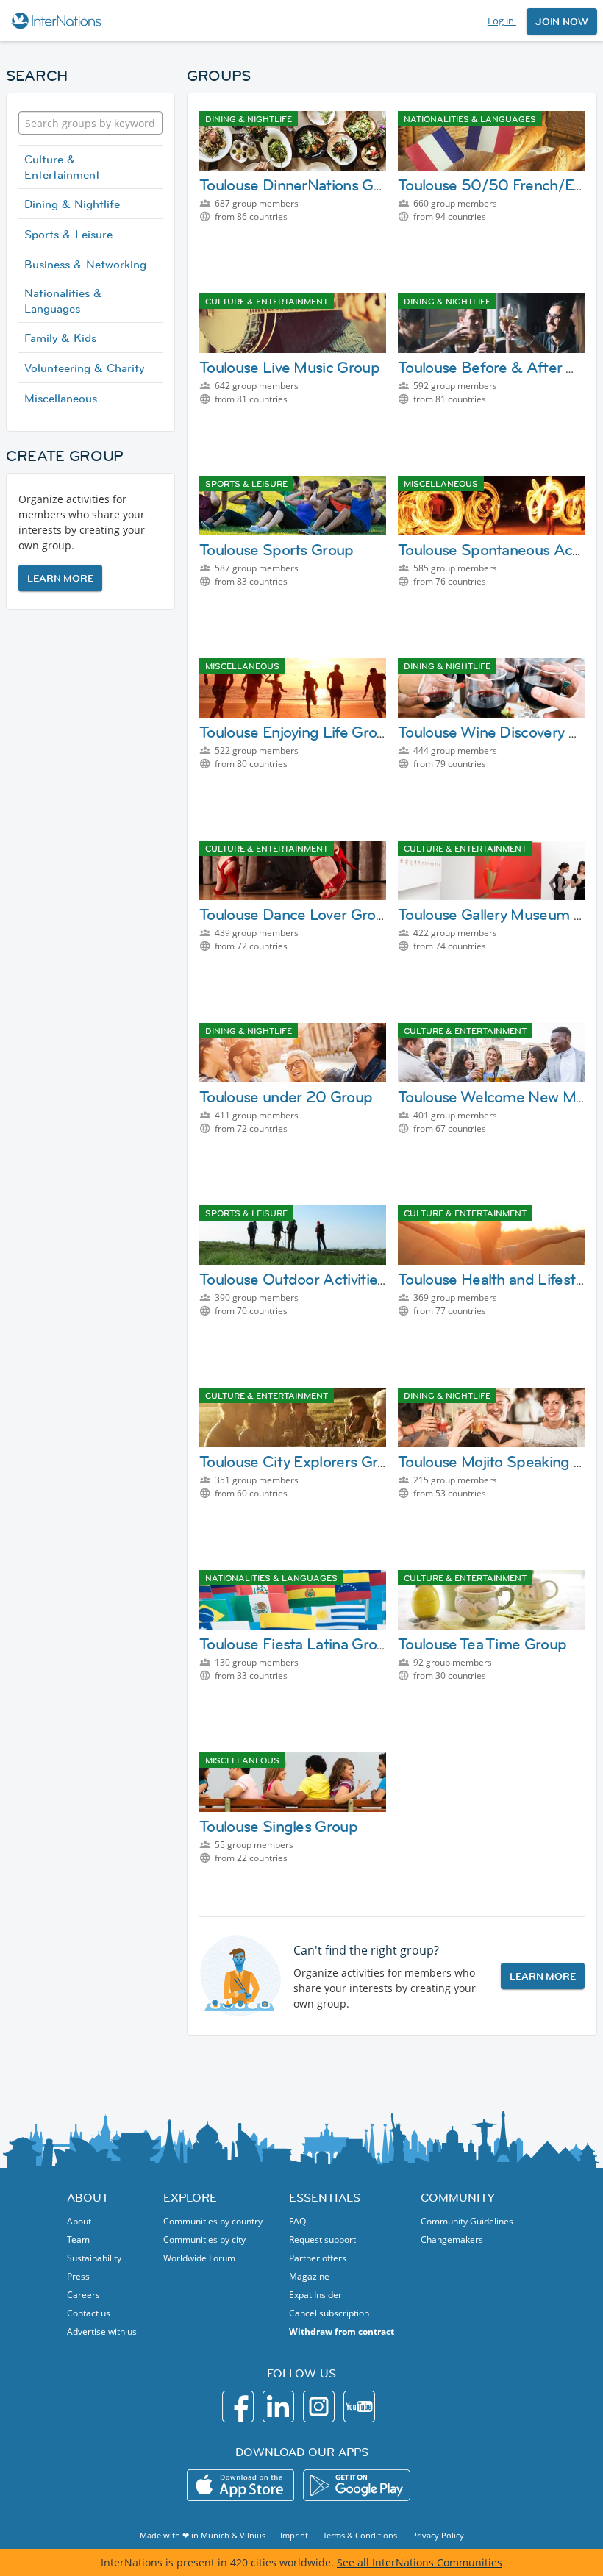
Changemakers (452, 2240)
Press (78, 2276)
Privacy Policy (438, 2535)
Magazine (309, 2276)
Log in (502, 21)
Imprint (294, 2535)
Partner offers (318, 2258)
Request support (322, 2240)
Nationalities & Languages (63, 300)
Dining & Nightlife (72, 204)
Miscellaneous (61, 398)
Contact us (89, 2313)
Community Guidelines (467, 2221)
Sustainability (94, 2258)
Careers (83, 2295)
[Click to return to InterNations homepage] (58, 21)
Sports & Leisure (68, 234)
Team (78, 2240)
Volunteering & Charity (84, 368)
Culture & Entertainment (62, 167)
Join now (562, 21)
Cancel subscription (329, 2313)
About (79, 2221)
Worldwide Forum (199, 2258)
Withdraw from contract (342, 2331)
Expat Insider (315, 2295)
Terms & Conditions (360, 2535)
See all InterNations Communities (420, 2562)
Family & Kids (60, 338)
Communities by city (204, 2240)
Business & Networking (85, 264)
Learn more (60, 578)
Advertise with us (102, 2331)
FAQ (297, 2221)
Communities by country (213, 2221)
